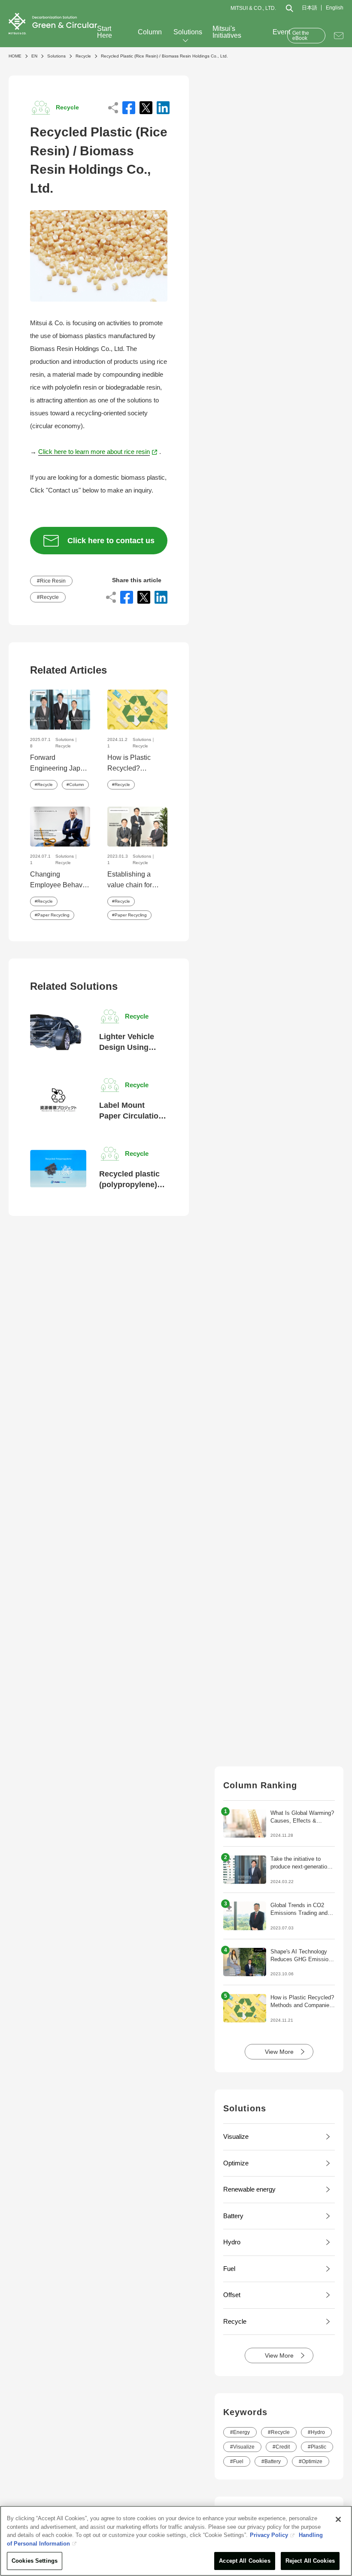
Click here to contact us (111, 541)
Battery (273, 2461)
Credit (283, 2447)
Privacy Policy (269, 2535)
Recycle (49, 597)
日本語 (310, 8)
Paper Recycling (53, 915)
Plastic (319, 2447)
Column (150, 32)
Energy (241, 2432)
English (335, 8)
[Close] (338, 2519)
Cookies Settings (35, 2561)
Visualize (244, 2447)
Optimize (312, 2461)
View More (279, 2052)
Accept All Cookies (244, 2561)
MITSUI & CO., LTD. (253, 8)
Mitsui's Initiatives (227, 32)
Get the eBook (301, 36)
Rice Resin (53, 581)
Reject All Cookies (310, 2561)
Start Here (105, 32)
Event (281, 32)
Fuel (238, 2461)
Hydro (318, 2432)
